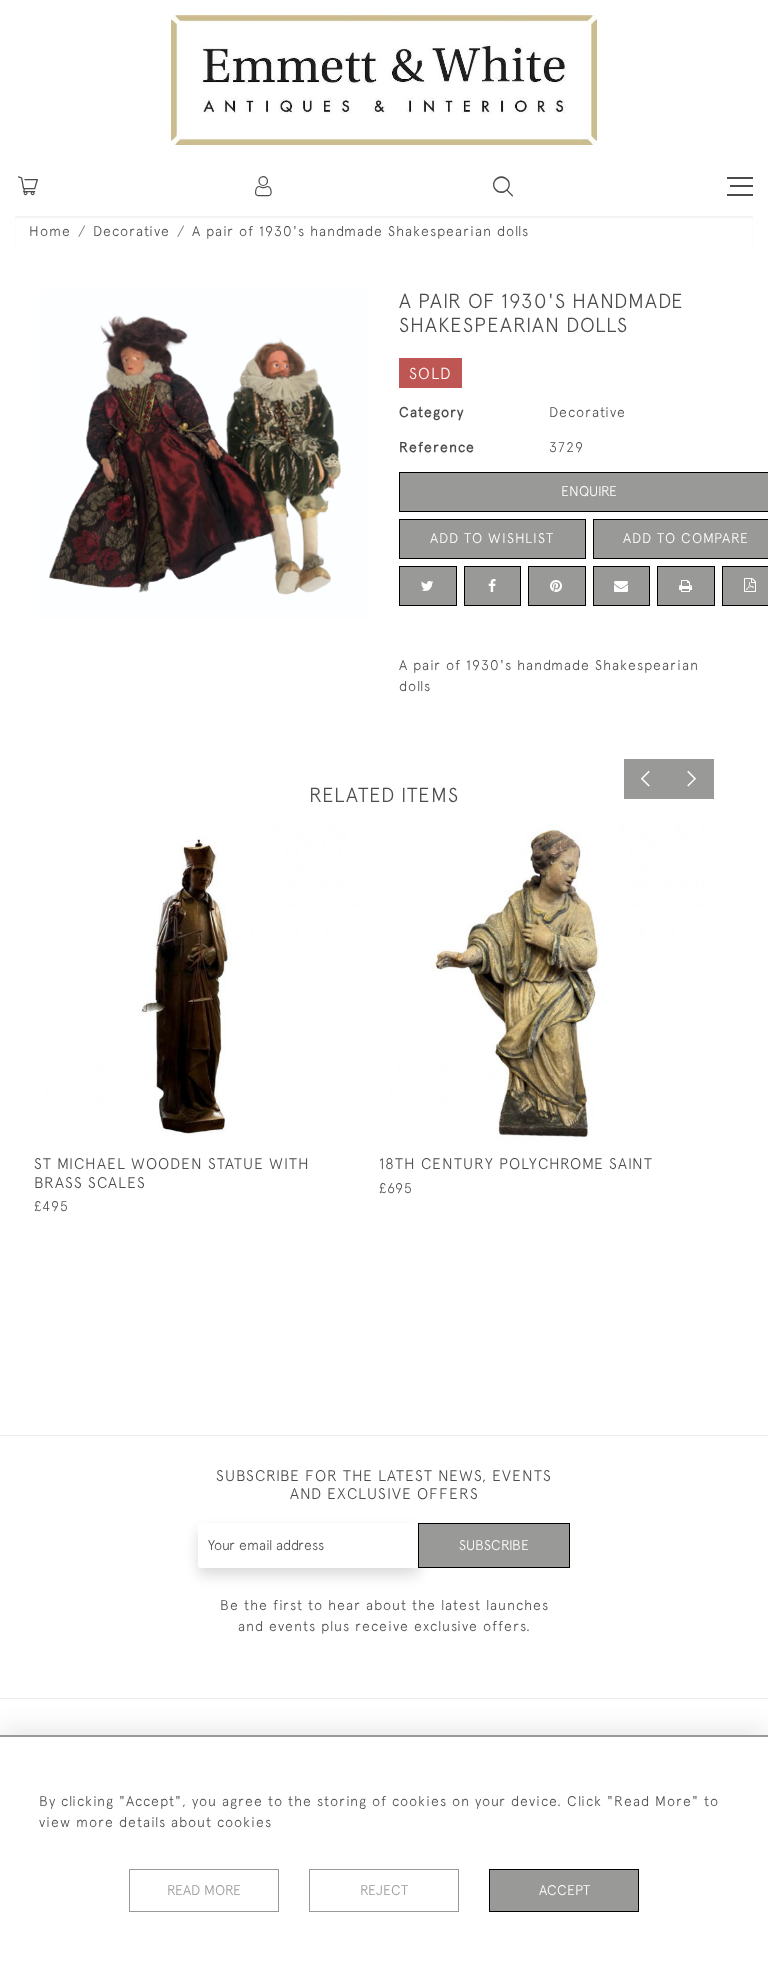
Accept (564, 1890)
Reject (384, 1890)
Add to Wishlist (492, 538)
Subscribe (494, 1545)
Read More (204, 1890)
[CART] (28, 186)
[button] (503, 186)
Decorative (131, 231)
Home (50, 231)
